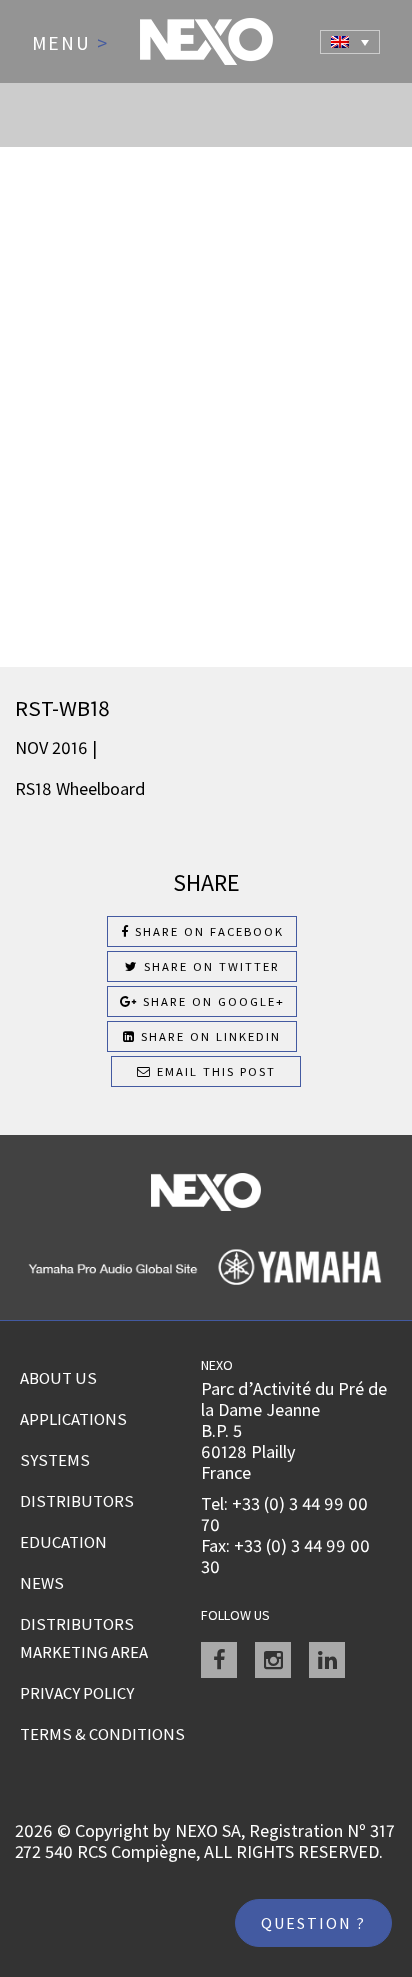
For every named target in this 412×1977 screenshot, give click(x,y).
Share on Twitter (209, 966)
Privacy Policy (77, 1693)
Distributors (77, 1501)
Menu (70, 44)
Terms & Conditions (102, 1734)
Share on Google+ (211, 1001)
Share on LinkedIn (208, 1036)
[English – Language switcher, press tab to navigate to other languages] (350, 42)
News (42, 1583)
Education (63, 1542)
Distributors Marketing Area (84, 1638)
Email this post (214, 1071)
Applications (73, 1419)
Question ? (313, 1923)
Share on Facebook (207, 931)
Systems (55, 1460)
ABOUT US (58, 1378)
